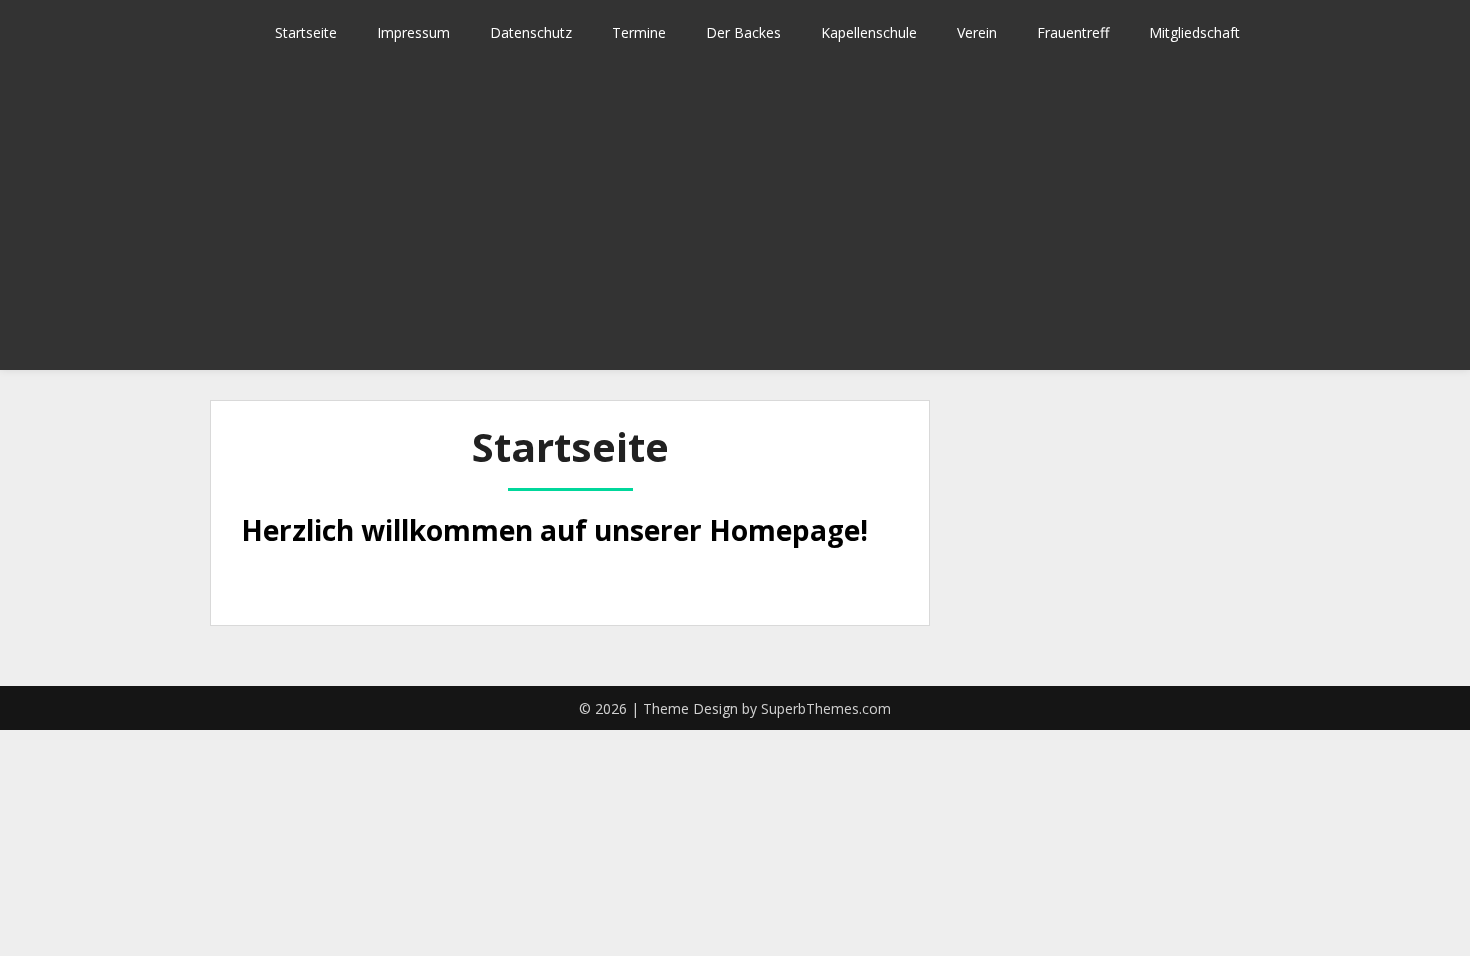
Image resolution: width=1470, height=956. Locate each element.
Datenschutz (531, 32)
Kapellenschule (869, 32)
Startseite (306, 32)
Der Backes (743, 32)
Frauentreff (1073, 32)
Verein (977, 32)
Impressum (413, 32)
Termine (639, 32)
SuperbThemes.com (826, 708)
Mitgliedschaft (1194, 32)
